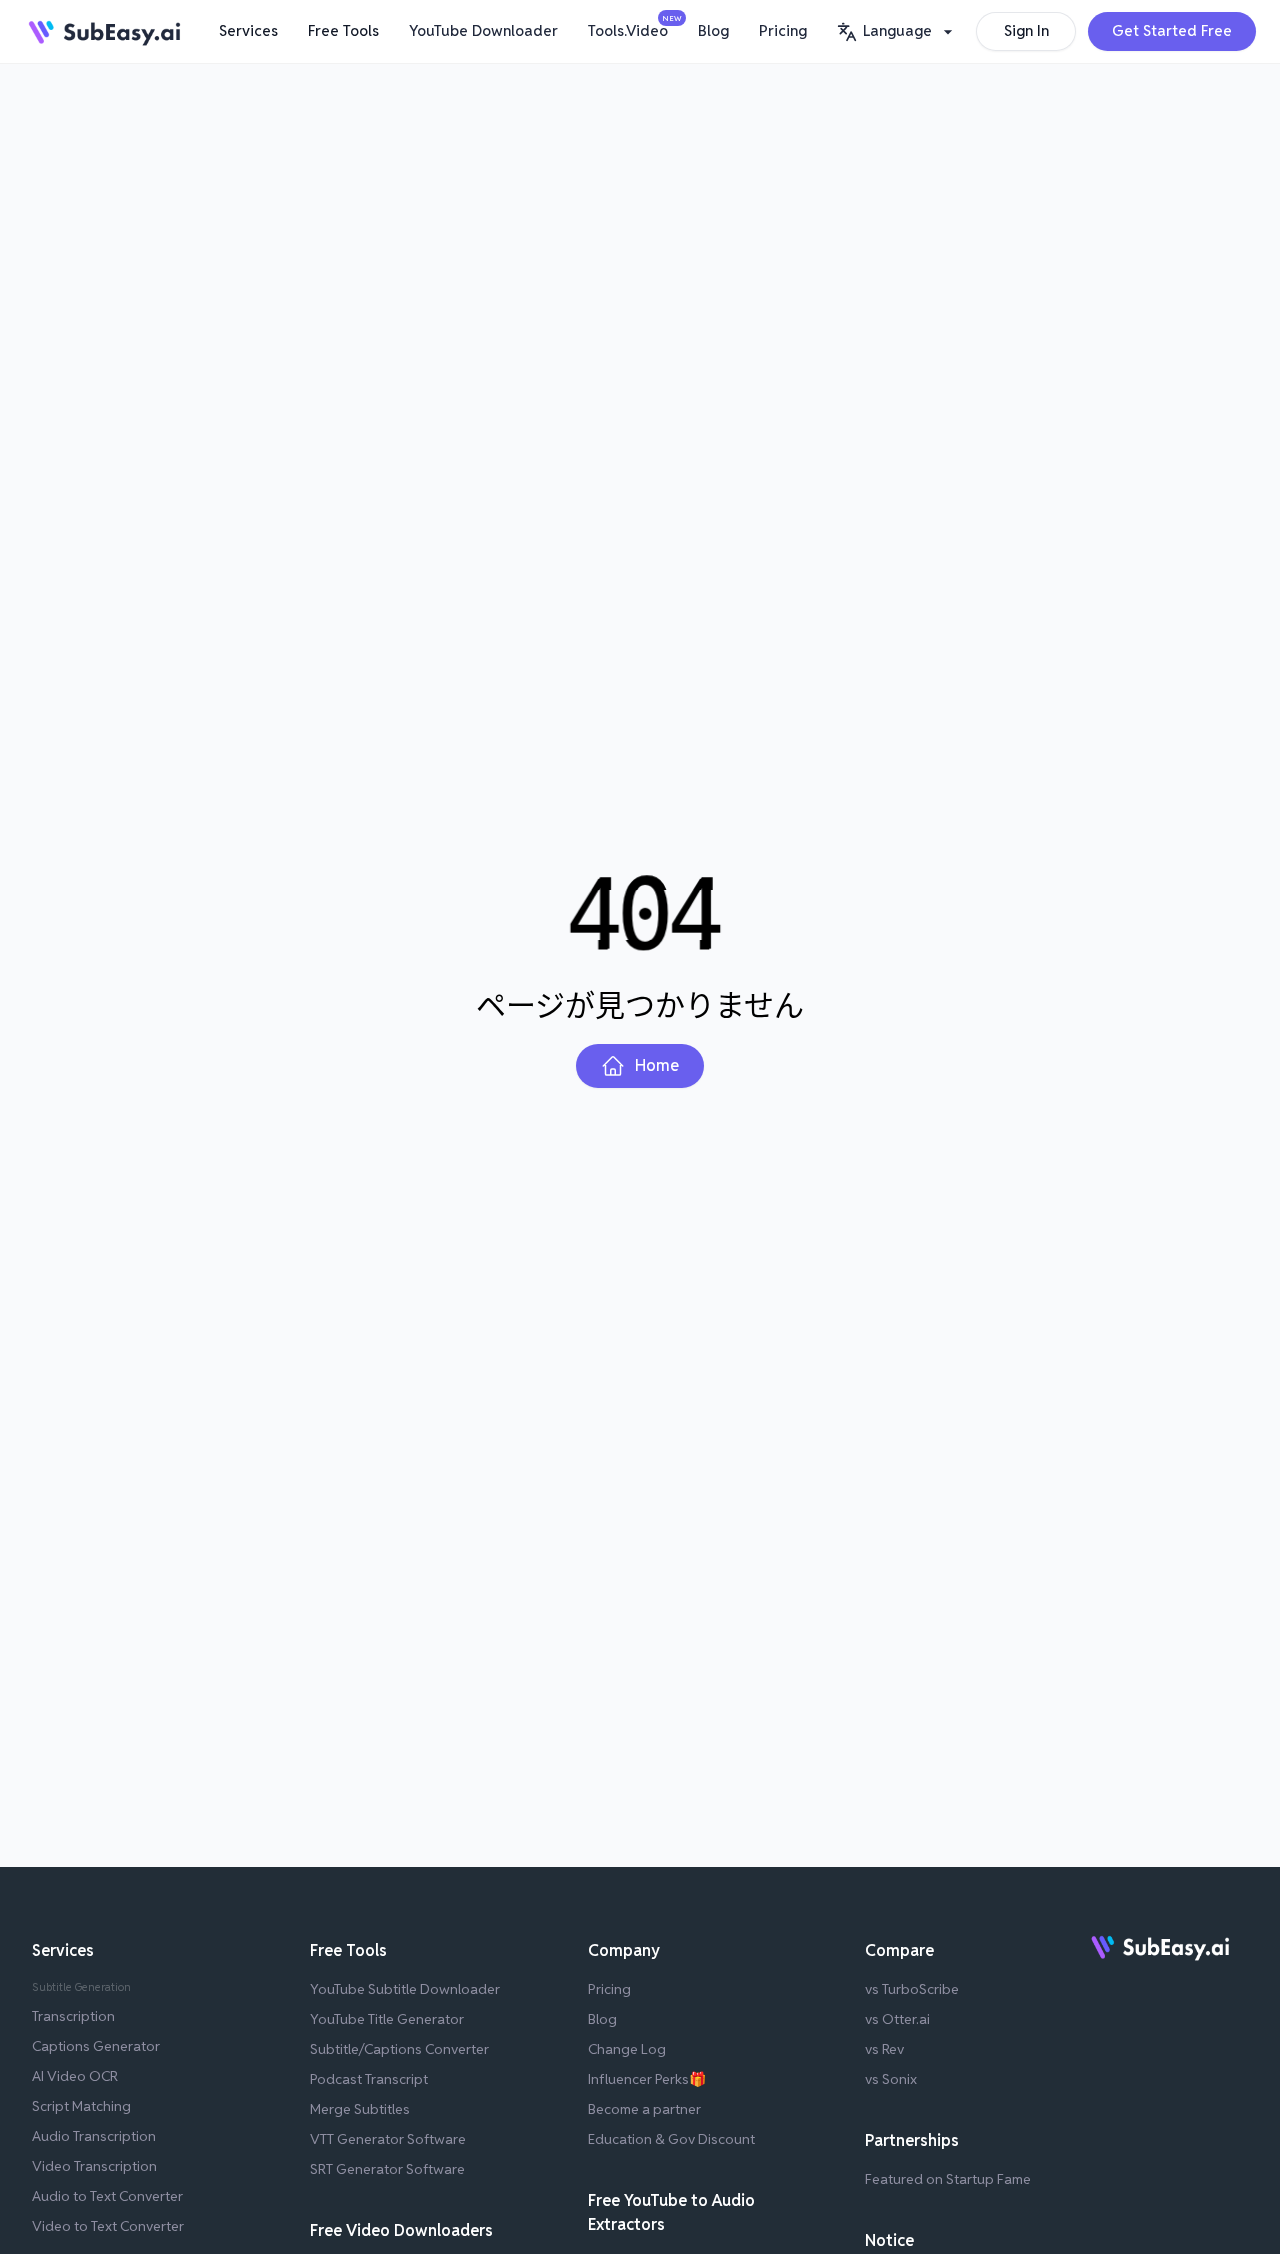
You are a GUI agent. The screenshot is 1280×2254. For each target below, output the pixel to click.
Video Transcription (94, 2166)
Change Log (627, 2049)
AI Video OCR (75, 2076)
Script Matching (81, 2106)
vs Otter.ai (897, 2019)
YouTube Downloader (483, 30)
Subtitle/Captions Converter (399, 2049)
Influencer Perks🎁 (647, 2079)
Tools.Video (633, 27)
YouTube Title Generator (387, 2019)
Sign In (1026, 30)
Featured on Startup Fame (948, 2179)
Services (248, 30)
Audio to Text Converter (107, 2196)
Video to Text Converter (108, 2226)
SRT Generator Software (387, 2169)
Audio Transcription (94, 2136)
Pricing (783, 30)
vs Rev (884, 2049)
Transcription (73, 2016)
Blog (713, 30)
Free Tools (343, 30)
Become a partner (644, 2109)
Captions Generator (96, 2046)
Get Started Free (1172, 30)
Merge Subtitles (360, 2109)
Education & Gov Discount (671, 2139)
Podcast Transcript (369, 2079)
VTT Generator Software (388, 2139)
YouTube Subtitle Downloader (405, 1989)
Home (657, 1065)
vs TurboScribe (912, 1989)
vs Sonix (891, 2079)
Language (897, 30)
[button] (897, 31)
